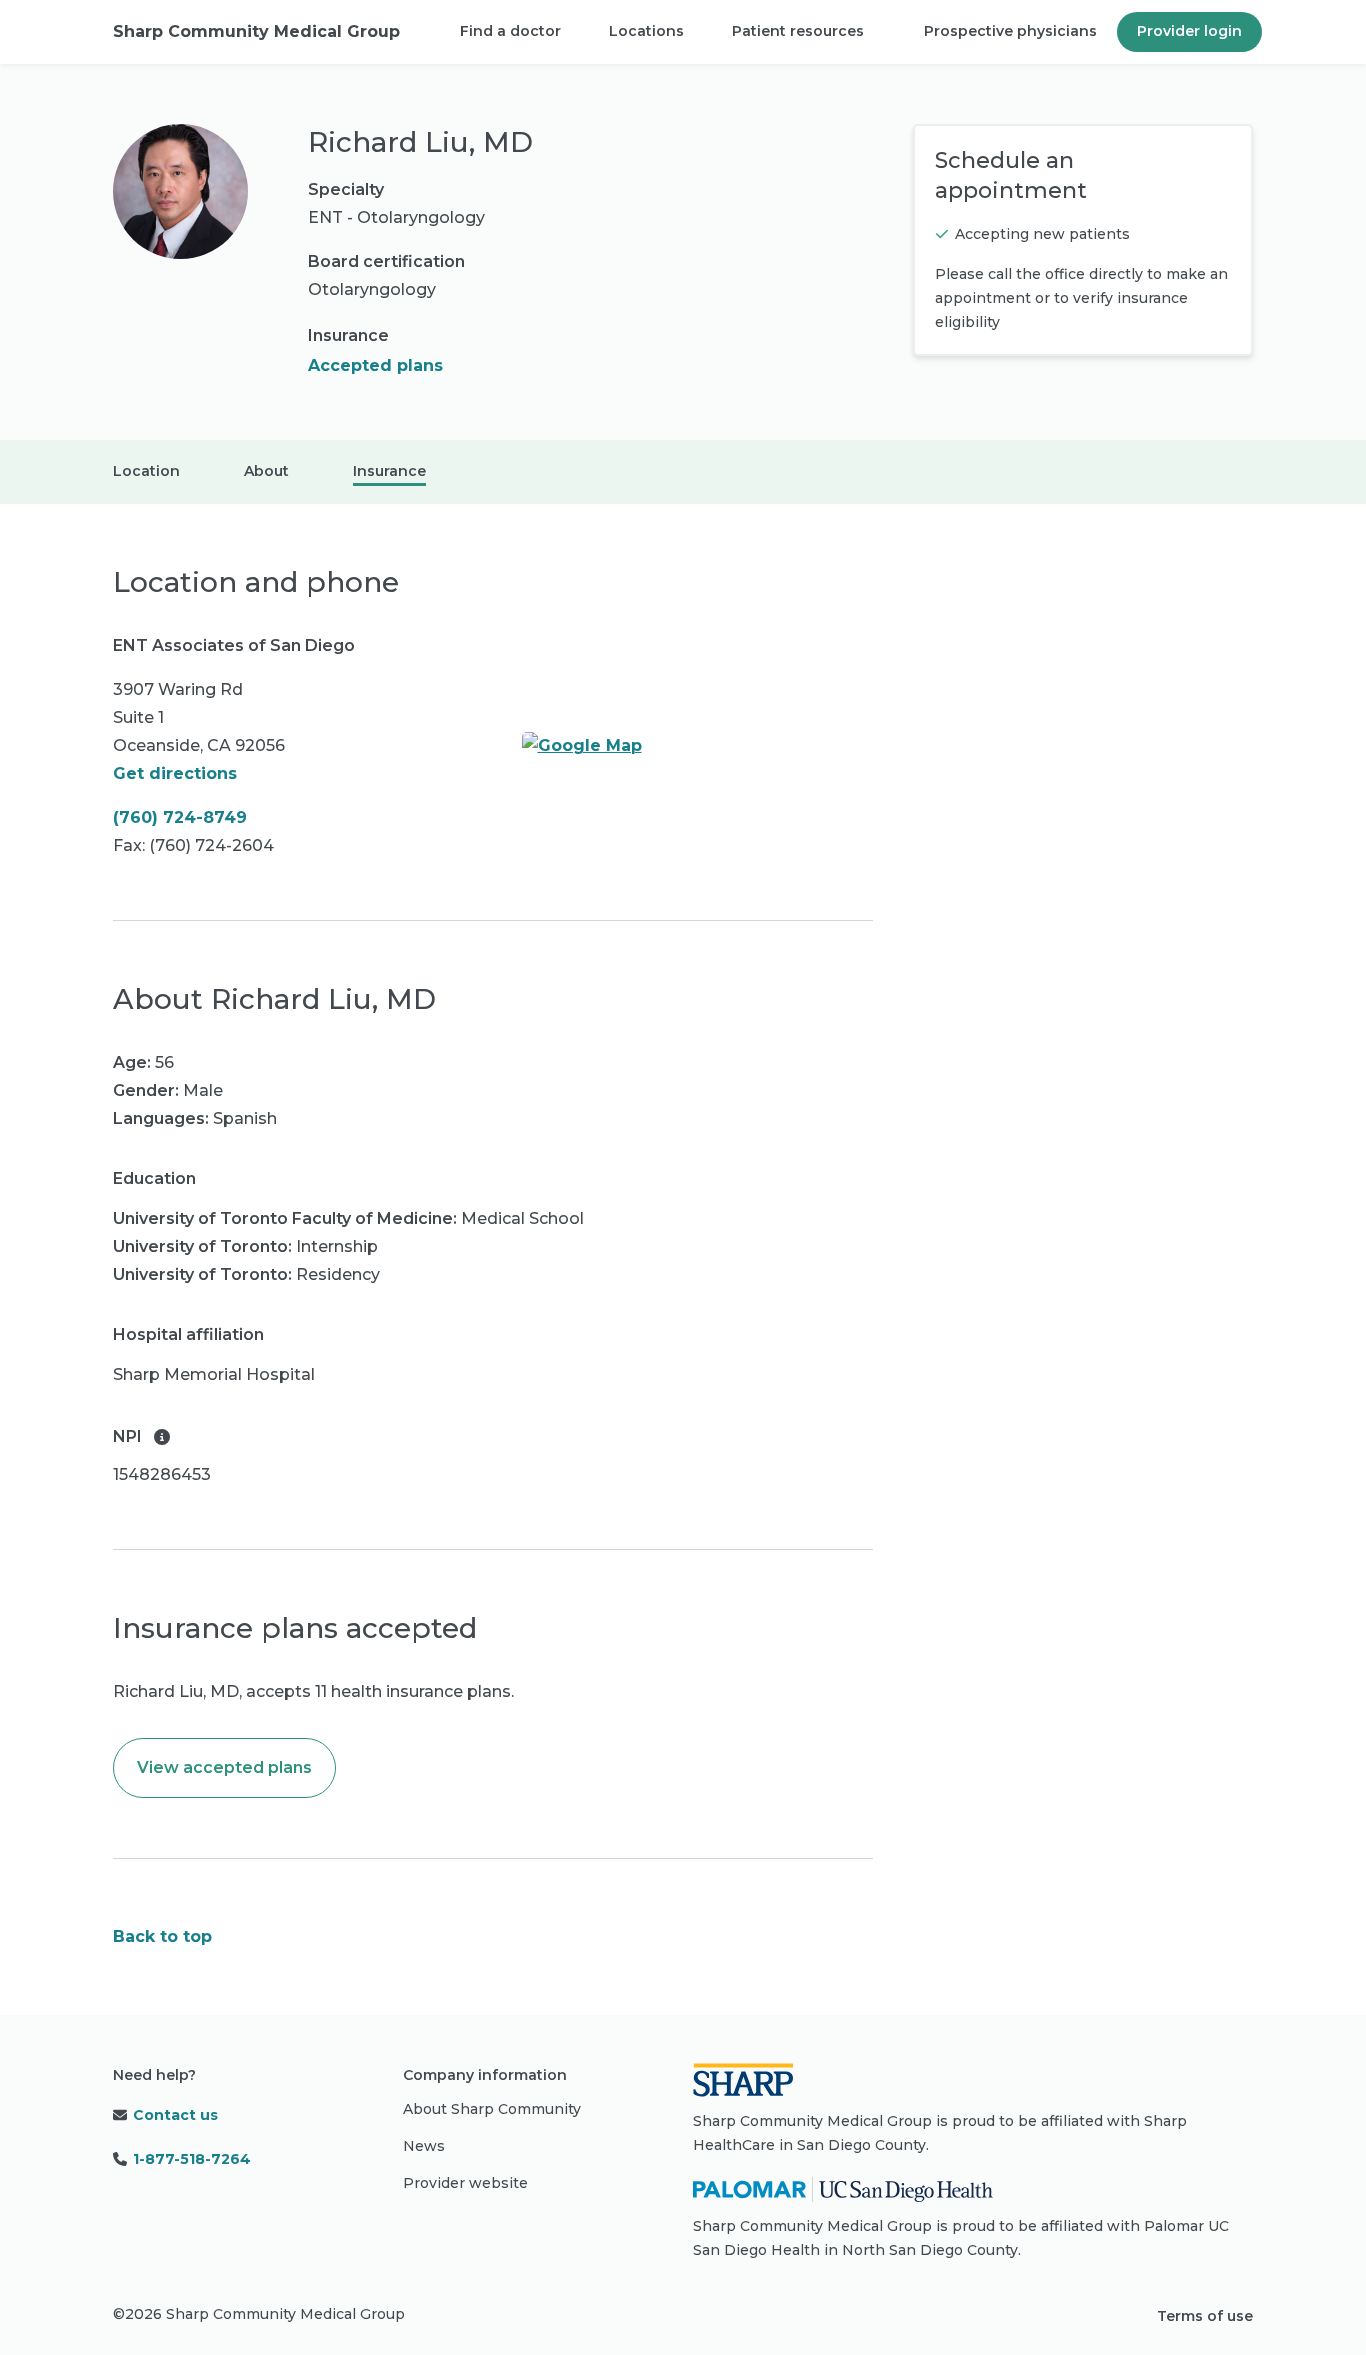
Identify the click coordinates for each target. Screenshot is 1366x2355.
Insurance (389, 471)
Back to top (162, 1936)
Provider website (465, 2183)
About (266, 471)
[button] (162, 1437)
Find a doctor (510, 31)
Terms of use (1205, 2316)
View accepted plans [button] (224, 1767)
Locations (646, 31)
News (424, 2146)
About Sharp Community (492, 2109)
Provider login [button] (1189, 31)
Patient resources (798, 31)
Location (146, 471)
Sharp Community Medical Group (256, 31)
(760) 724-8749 (180, 817)
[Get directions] (698, 746)
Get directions (175, 773)
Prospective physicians (1010, 31)
